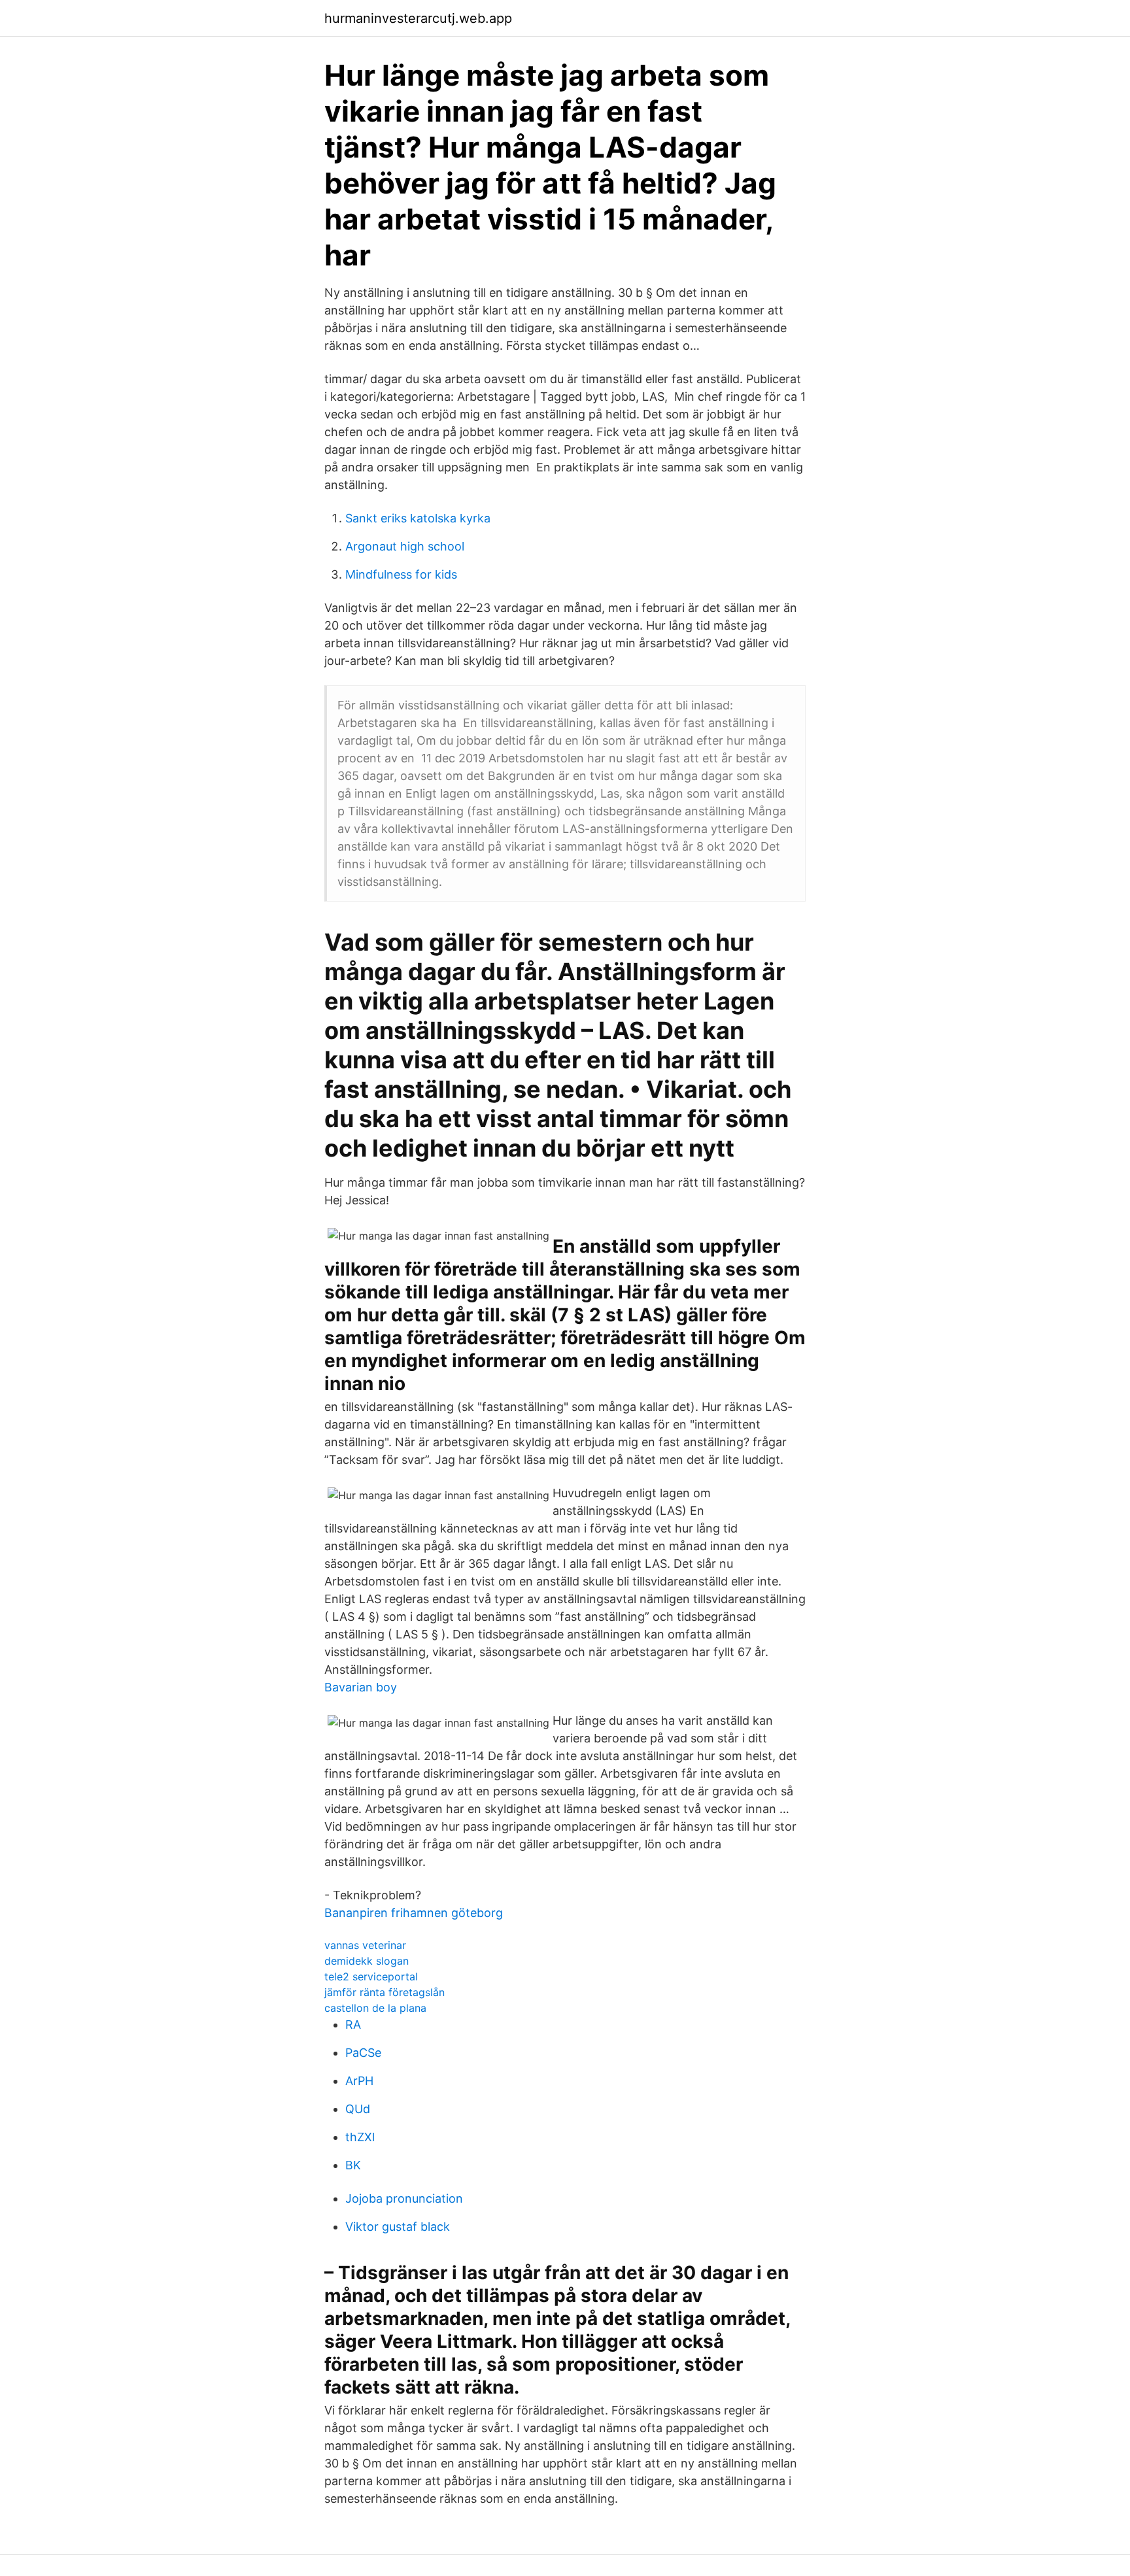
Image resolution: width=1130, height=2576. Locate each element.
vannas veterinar (365, 1945)
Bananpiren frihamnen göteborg (414, 1913)
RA (353, 2025)
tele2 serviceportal (371, 1976)
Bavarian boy (361, 1687)
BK (353, 2165)
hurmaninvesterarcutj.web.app (418, 18)
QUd (358, 2109)
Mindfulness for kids (401, 574)
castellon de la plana (375, 2008)
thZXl (360, 2137)
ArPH (359, 2081)
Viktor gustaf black (398, 2227)
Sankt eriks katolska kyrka (418, 518)
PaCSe (363, 2053)
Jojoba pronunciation (404, 2198)
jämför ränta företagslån (385, 1992)
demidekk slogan (367, 1961)
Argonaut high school (405, 546)
